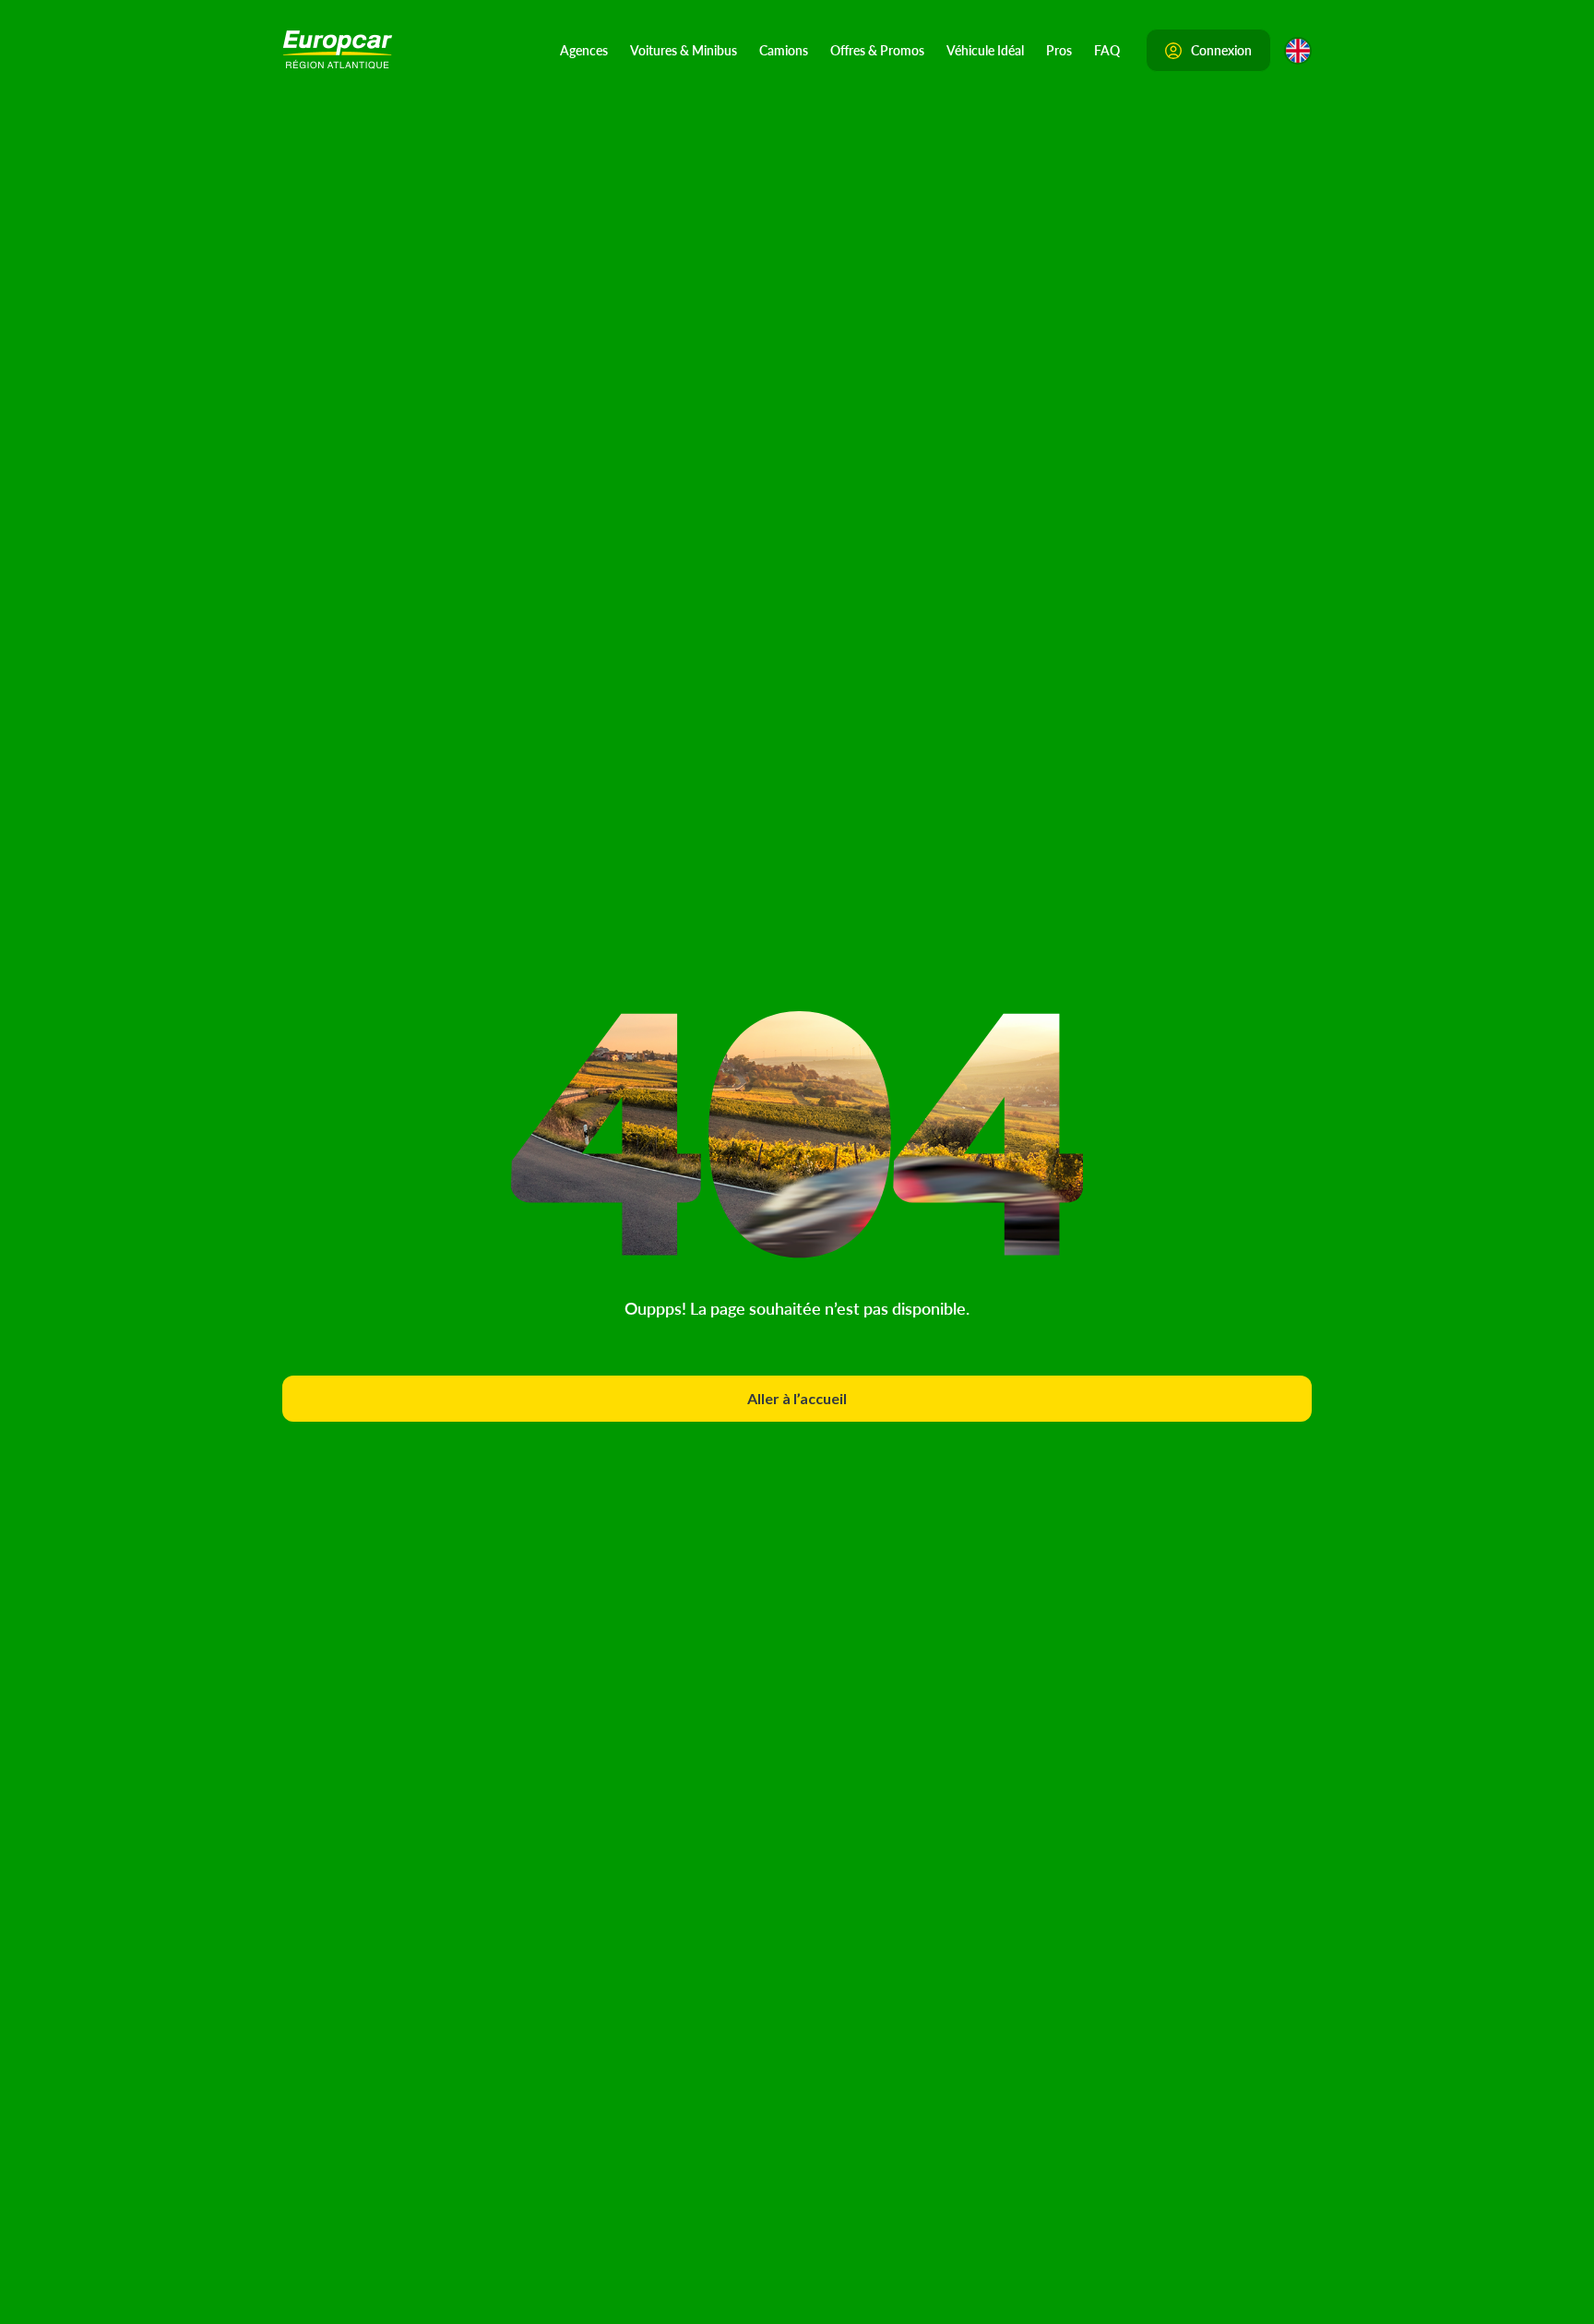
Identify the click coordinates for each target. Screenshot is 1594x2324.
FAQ (1107, 50)
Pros (1059, 50)
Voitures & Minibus (684, 50)
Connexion (1221, 50)
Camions (784, 50)
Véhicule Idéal (985, 50)
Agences (584, 50)
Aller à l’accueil (797, 1398)
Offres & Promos (877, 50)
